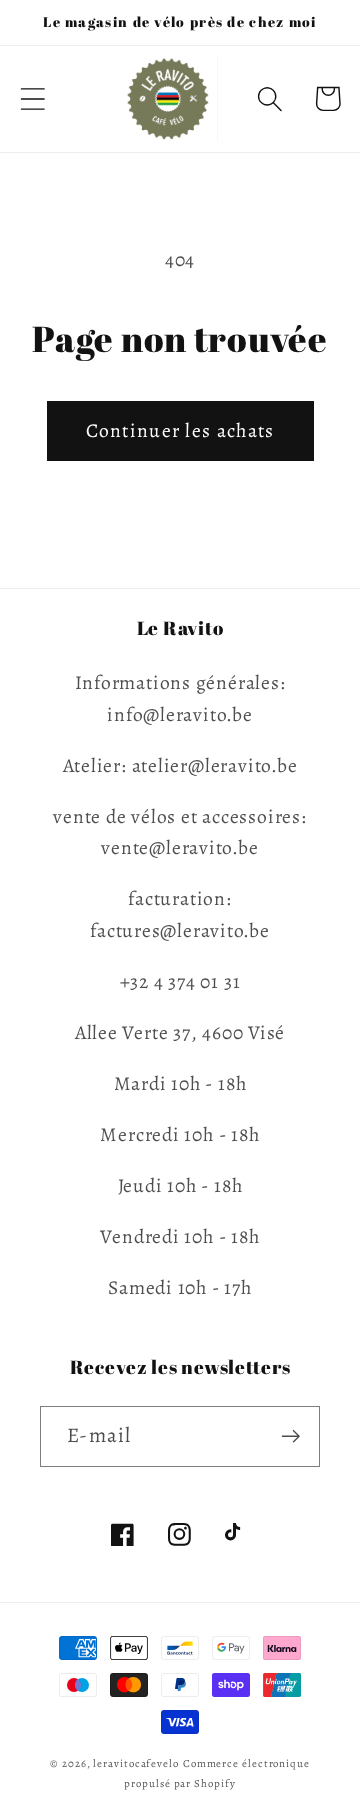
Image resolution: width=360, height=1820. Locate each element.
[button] (32, 98)
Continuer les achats (180, 430)
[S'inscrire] (290, 1436)
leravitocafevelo (136, 1763)
